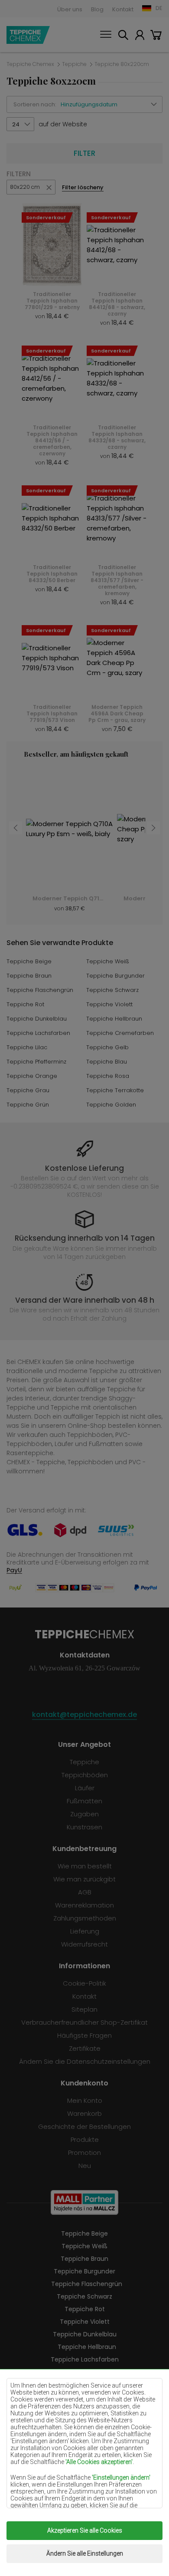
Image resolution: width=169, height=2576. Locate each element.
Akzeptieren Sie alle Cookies (85, 2530)
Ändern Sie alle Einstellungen (85, 2553)
